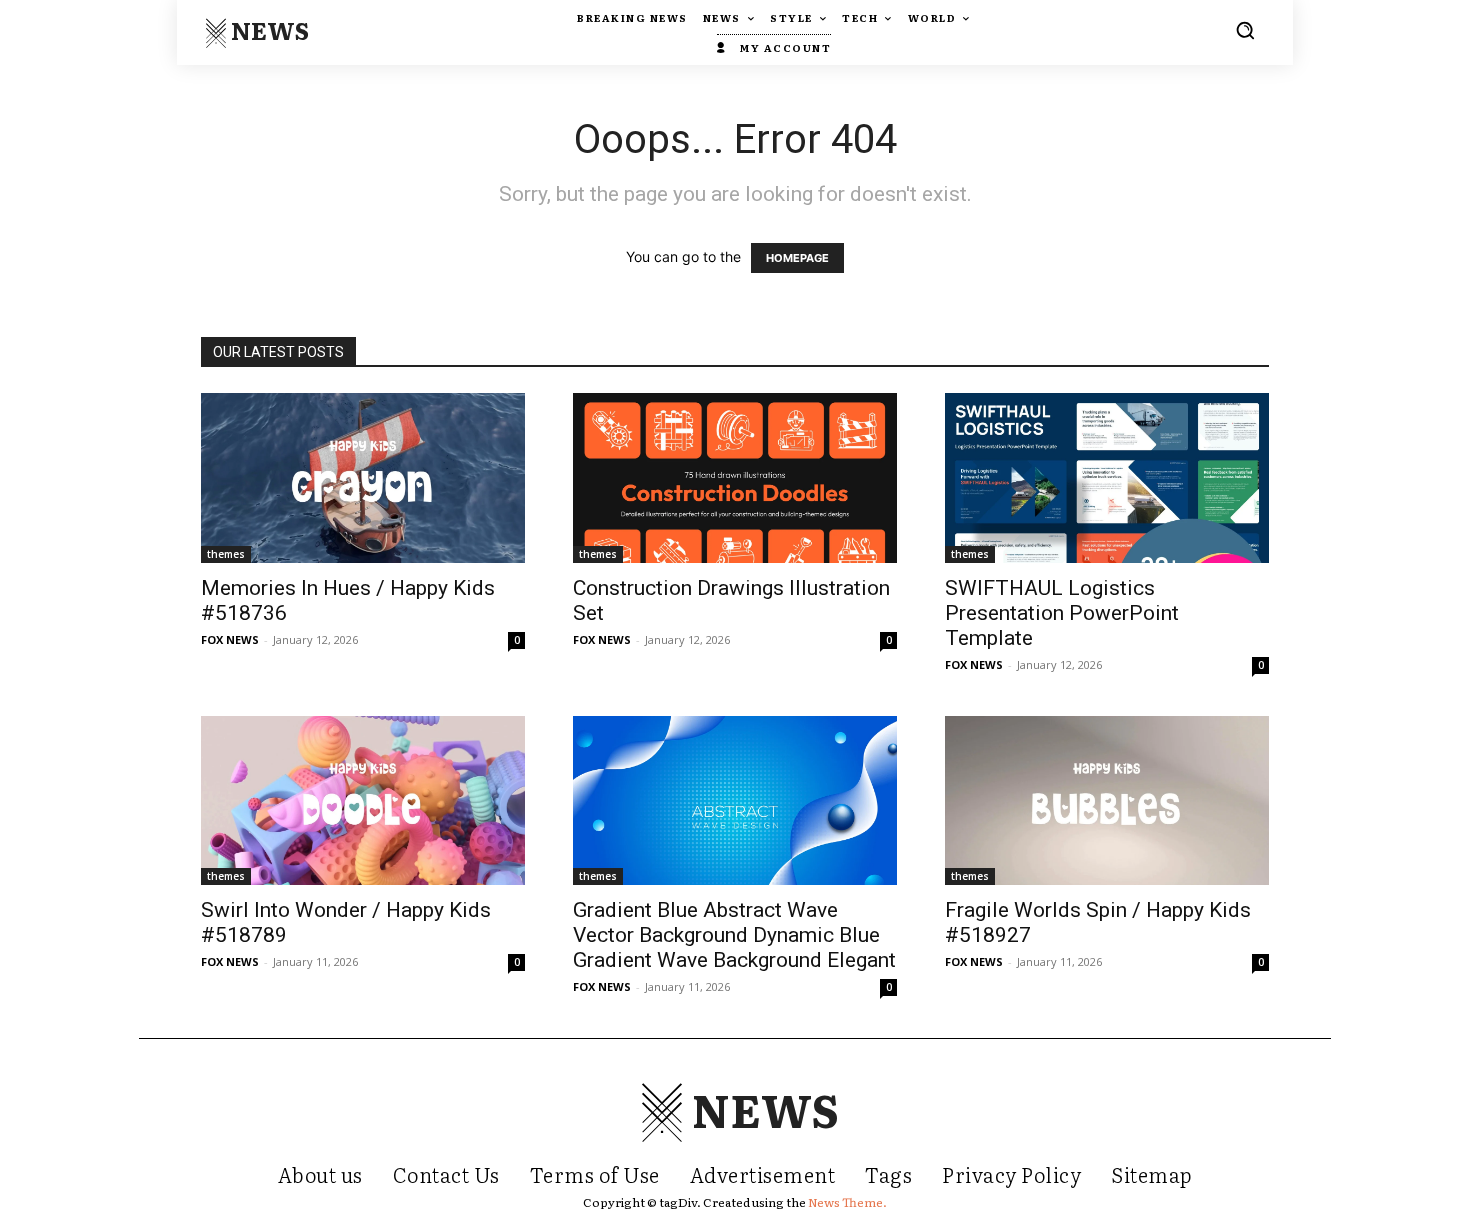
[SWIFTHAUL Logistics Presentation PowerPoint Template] (1107, 477)
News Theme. (847, 1202)
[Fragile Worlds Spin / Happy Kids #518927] (1107, 800)
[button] (1245, 30)
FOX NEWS (230, 639)
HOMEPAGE (797, 258)
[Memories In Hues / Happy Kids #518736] (363, 477)
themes (226, 554)
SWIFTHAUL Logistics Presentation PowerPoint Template (1062, 613)
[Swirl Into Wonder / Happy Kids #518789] (363, 800)
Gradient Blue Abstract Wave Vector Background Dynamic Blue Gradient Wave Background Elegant (734, 935)
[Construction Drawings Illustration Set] (735, 477)
